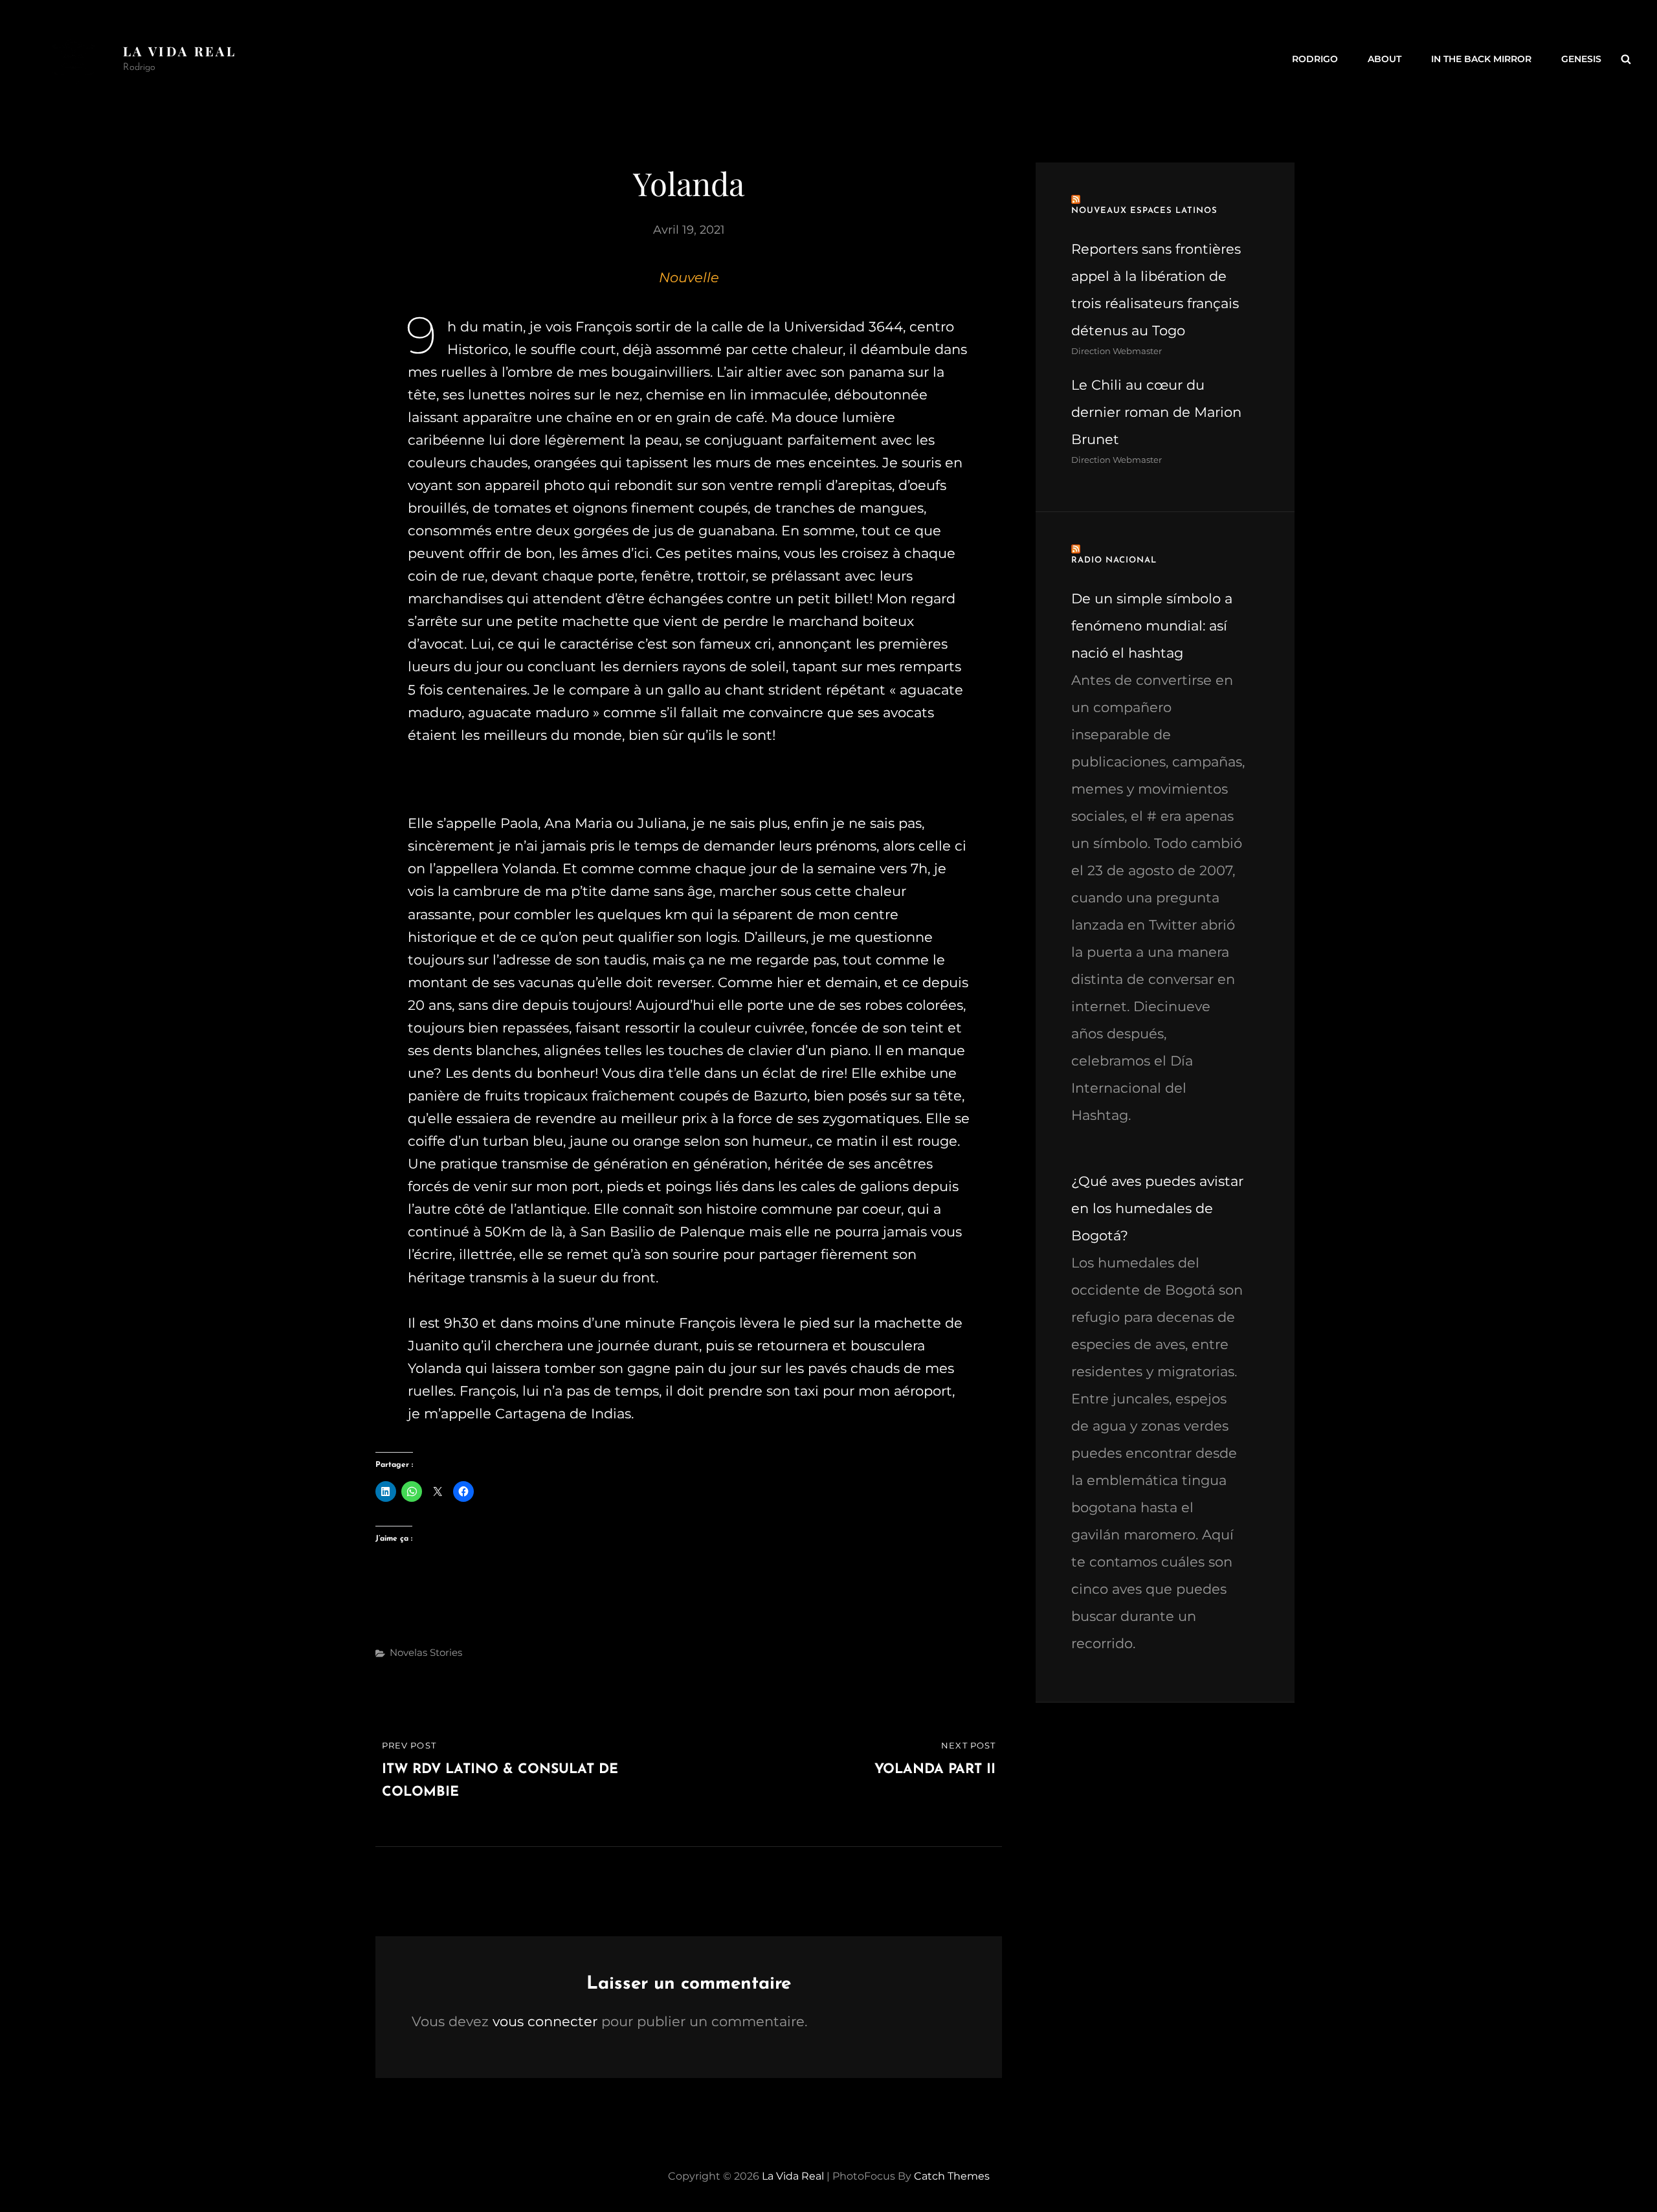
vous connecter (545, 2021)
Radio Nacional (1114, 560)
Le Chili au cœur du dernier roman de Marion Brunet (1156, 412)
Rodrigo (1315, 59)
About (1385, 59)
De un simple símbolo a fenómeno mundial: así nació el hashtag (1152, 626)
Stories (446, 1652)
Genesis (1581, 59)
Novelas (408, 1652)
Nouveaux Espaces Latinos (1144, 211)
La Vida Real (180, 51)
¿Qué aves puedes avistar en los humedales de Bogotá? (1157, 1208)
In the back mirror (1481, 59)
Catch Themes (952, 2176)
